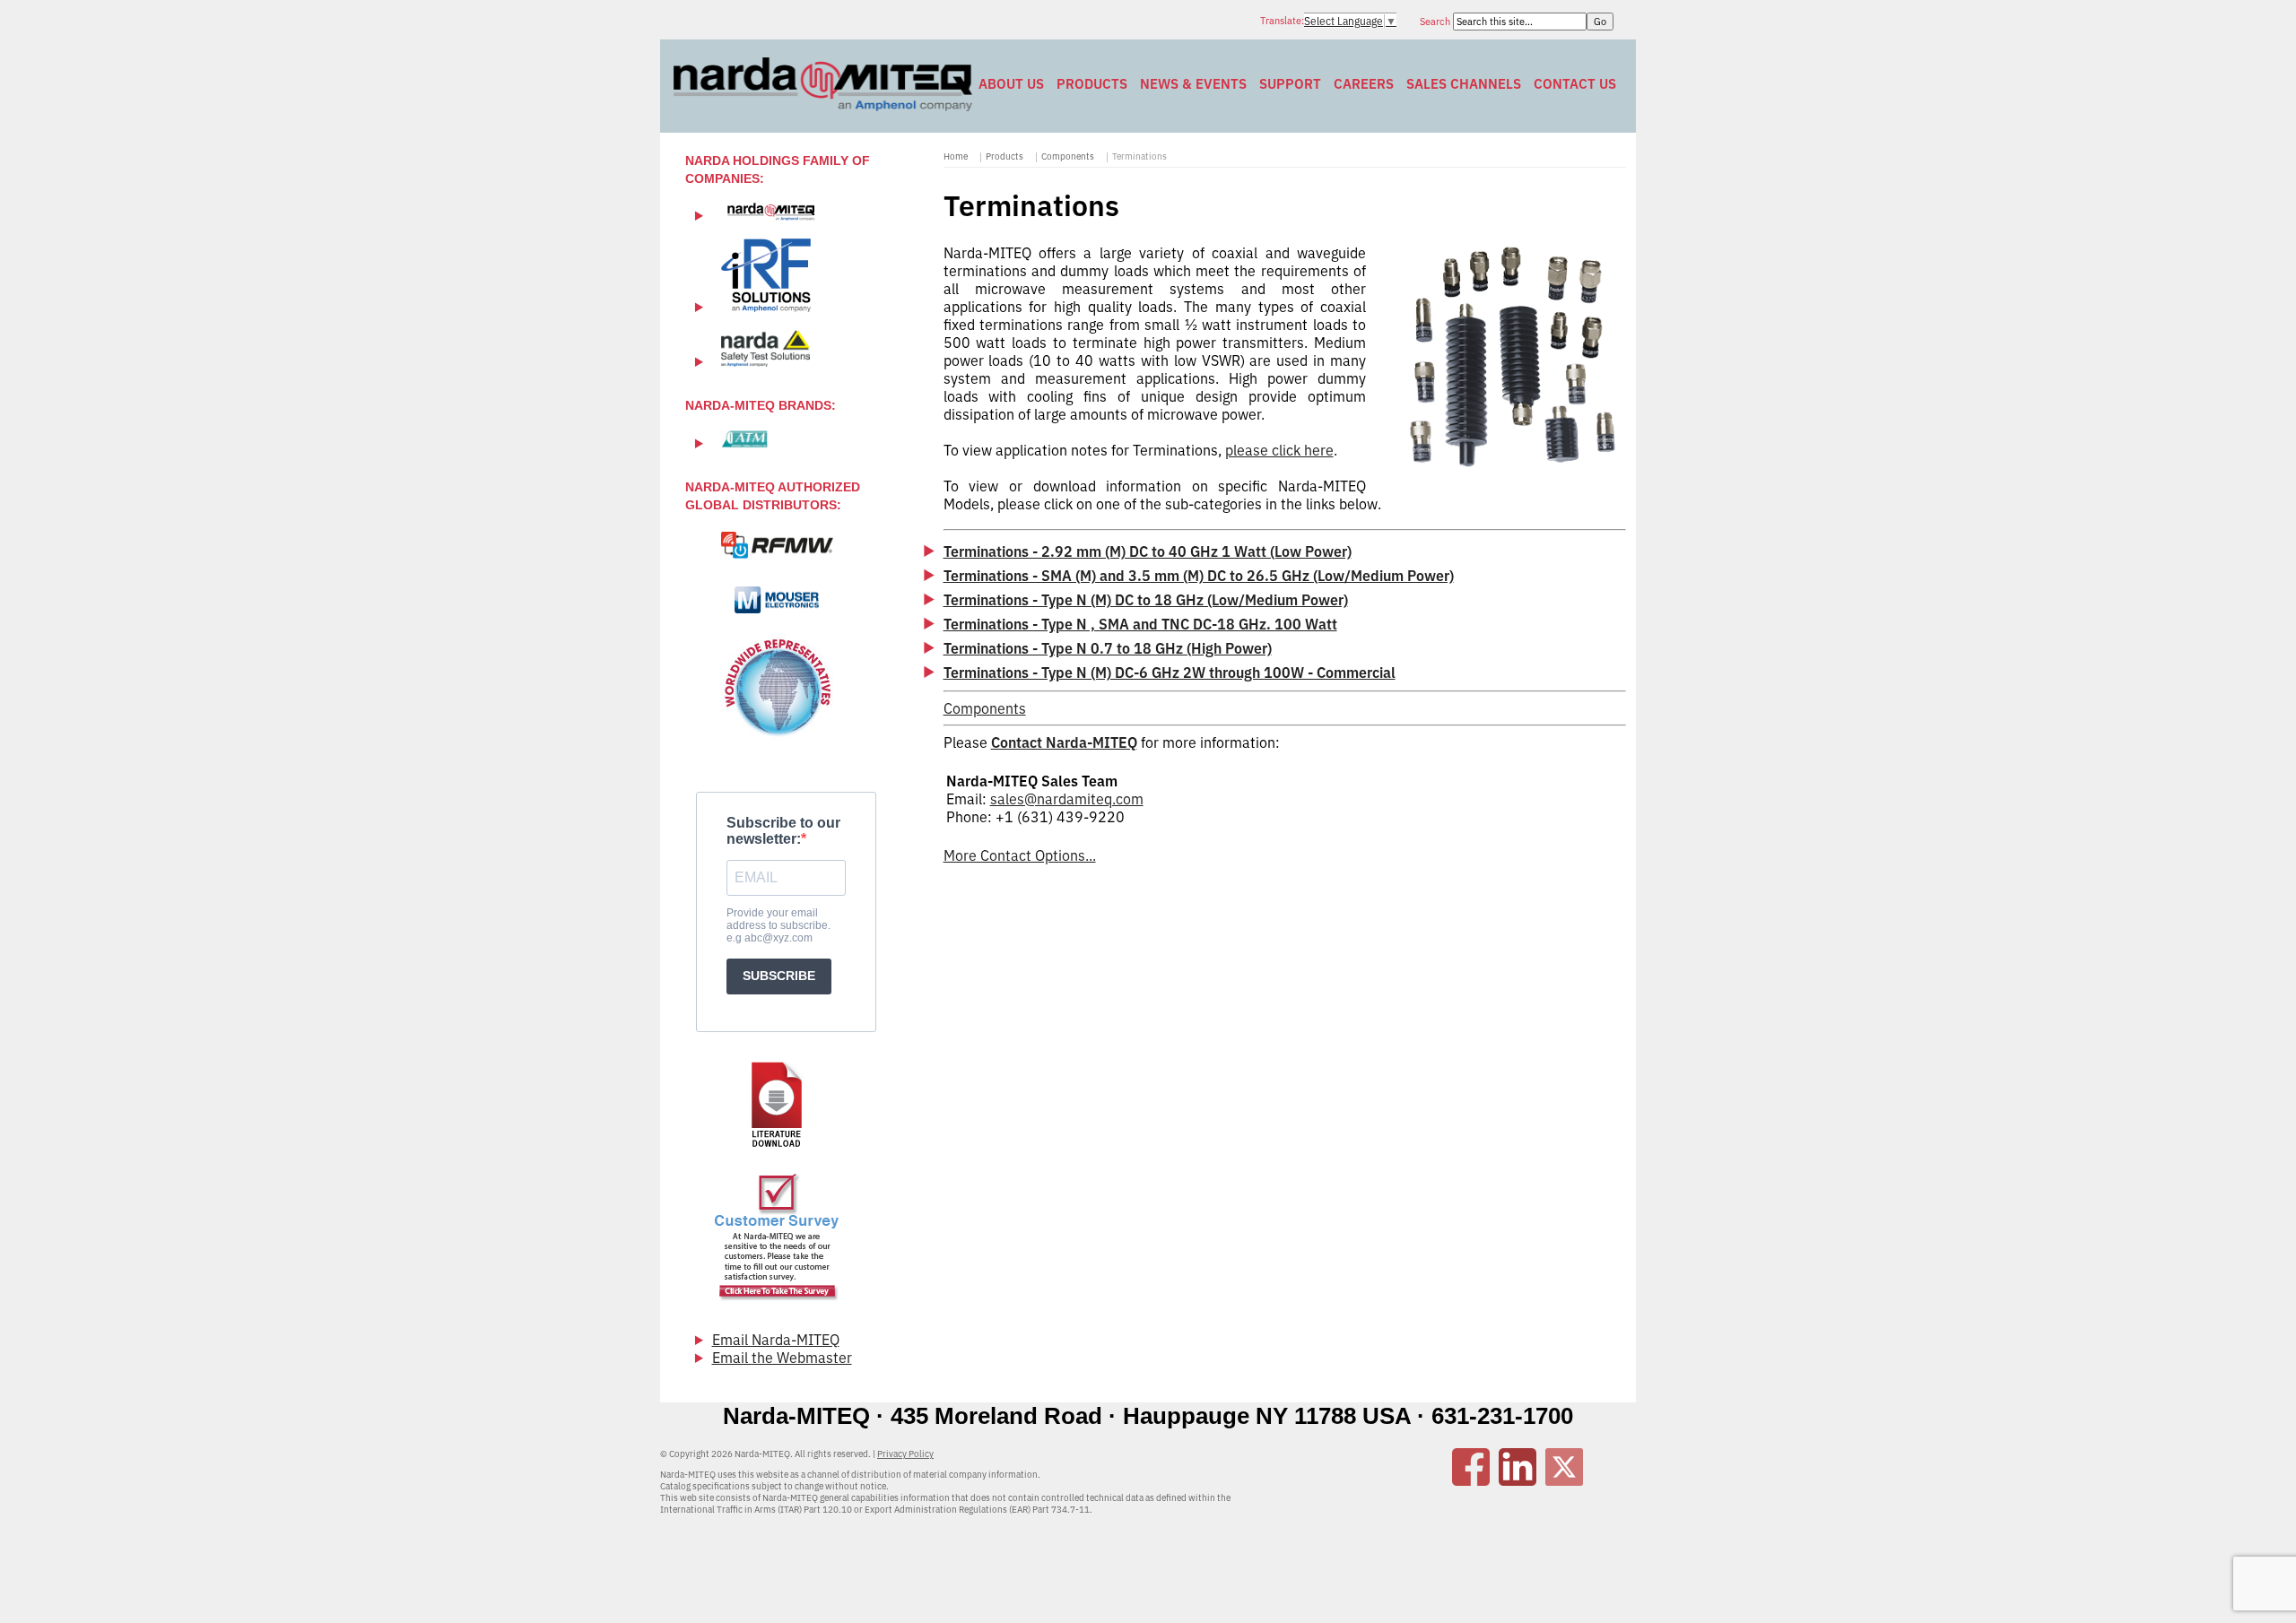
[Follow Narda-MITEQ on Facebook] (1471, 1480)
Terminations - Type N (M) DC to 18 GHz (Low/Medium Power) (1146, 600)
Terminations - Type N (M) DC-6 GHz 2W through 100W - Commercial (1170, 673)
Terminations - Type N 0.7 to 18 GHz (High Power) (1108, 648)
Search (1436, 22)
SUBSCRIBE (779, 976)
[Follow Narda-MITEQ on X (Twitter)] (1564, 1480)
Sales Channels (1464, 84)
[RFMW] (777, 545)
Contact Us (1575, 84)
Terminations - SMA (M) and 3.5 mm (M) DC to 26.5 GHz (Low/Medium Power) (1199, 576)
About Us (1011, 84)
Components (1068, 156)
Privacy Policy (905, 1454)
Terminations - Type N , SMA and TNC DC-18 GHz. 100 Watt (1140, 624)
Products (1092, 84)
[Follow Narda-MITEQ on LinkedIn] (1518, 1480)
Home (956, 156)
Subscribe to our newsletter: (783, 831)
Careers (1364, 84)
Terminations (1139, 156)
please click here (1279, 450)
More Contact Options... (1020, 855)
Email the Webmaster (782, 1358)
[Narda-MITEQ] (823, 106)
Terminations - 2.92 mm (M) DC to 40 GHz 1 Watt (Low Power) (1148, 551)
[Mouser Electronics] (777, 600)
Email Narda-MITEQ (776, 1340)
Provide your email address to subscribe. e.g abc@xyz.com (778, 925)
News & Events (1193, 84)
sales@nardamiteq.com (1067, 799)
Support (1290, 84)
